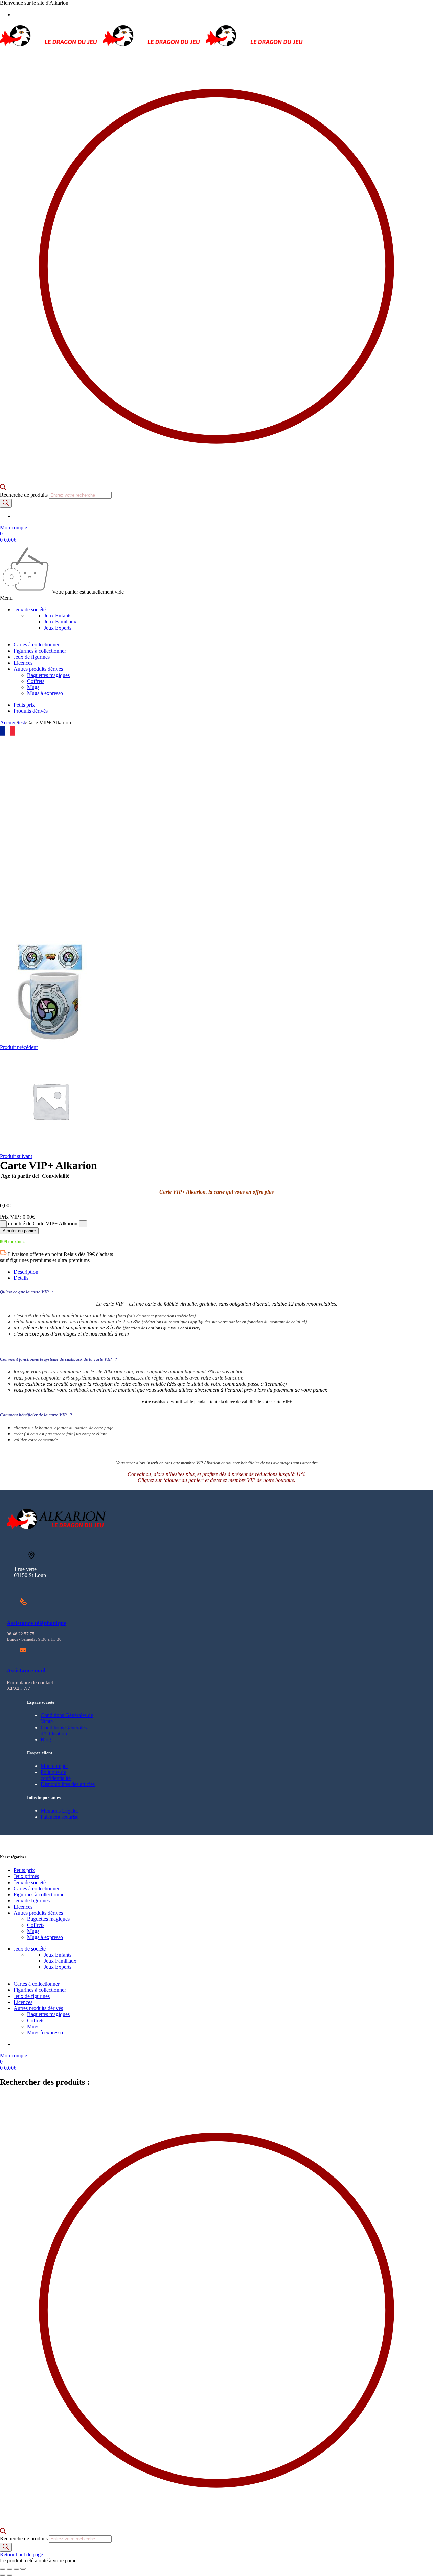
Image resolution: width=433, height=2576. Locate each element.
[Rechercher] (6, 503)
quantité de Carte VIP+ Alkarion (43, 1223)
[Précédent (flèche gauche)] (3, 2575)
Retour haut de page (21, 2555)
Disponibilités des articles (68, 1784)
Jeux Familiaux (60, 622)
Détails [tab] (21, 1278)
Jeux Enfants (58, 615)
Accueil (8, 722)
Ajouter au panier (19, 1231)
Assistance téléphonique (37, 1623)
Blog (46, 1740)
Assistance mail (26, 1671)
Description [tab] (26, 1272)
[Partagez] (16, 2569)
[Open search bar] (3, 488)
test (21, 722)
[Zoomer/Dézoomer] (3, 2569)
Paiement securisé (60, 1817)
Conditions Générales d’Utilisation (64, 1730)
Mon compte (54, 1766)
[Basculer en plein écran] (9, 2569)
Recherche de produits (25, 495)
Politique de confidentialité (56, 1775)
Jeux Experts (58, 628)
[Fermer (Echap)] (23, 2569)
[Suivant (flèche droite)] (9, 2575)
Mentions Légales (60, 1811)
